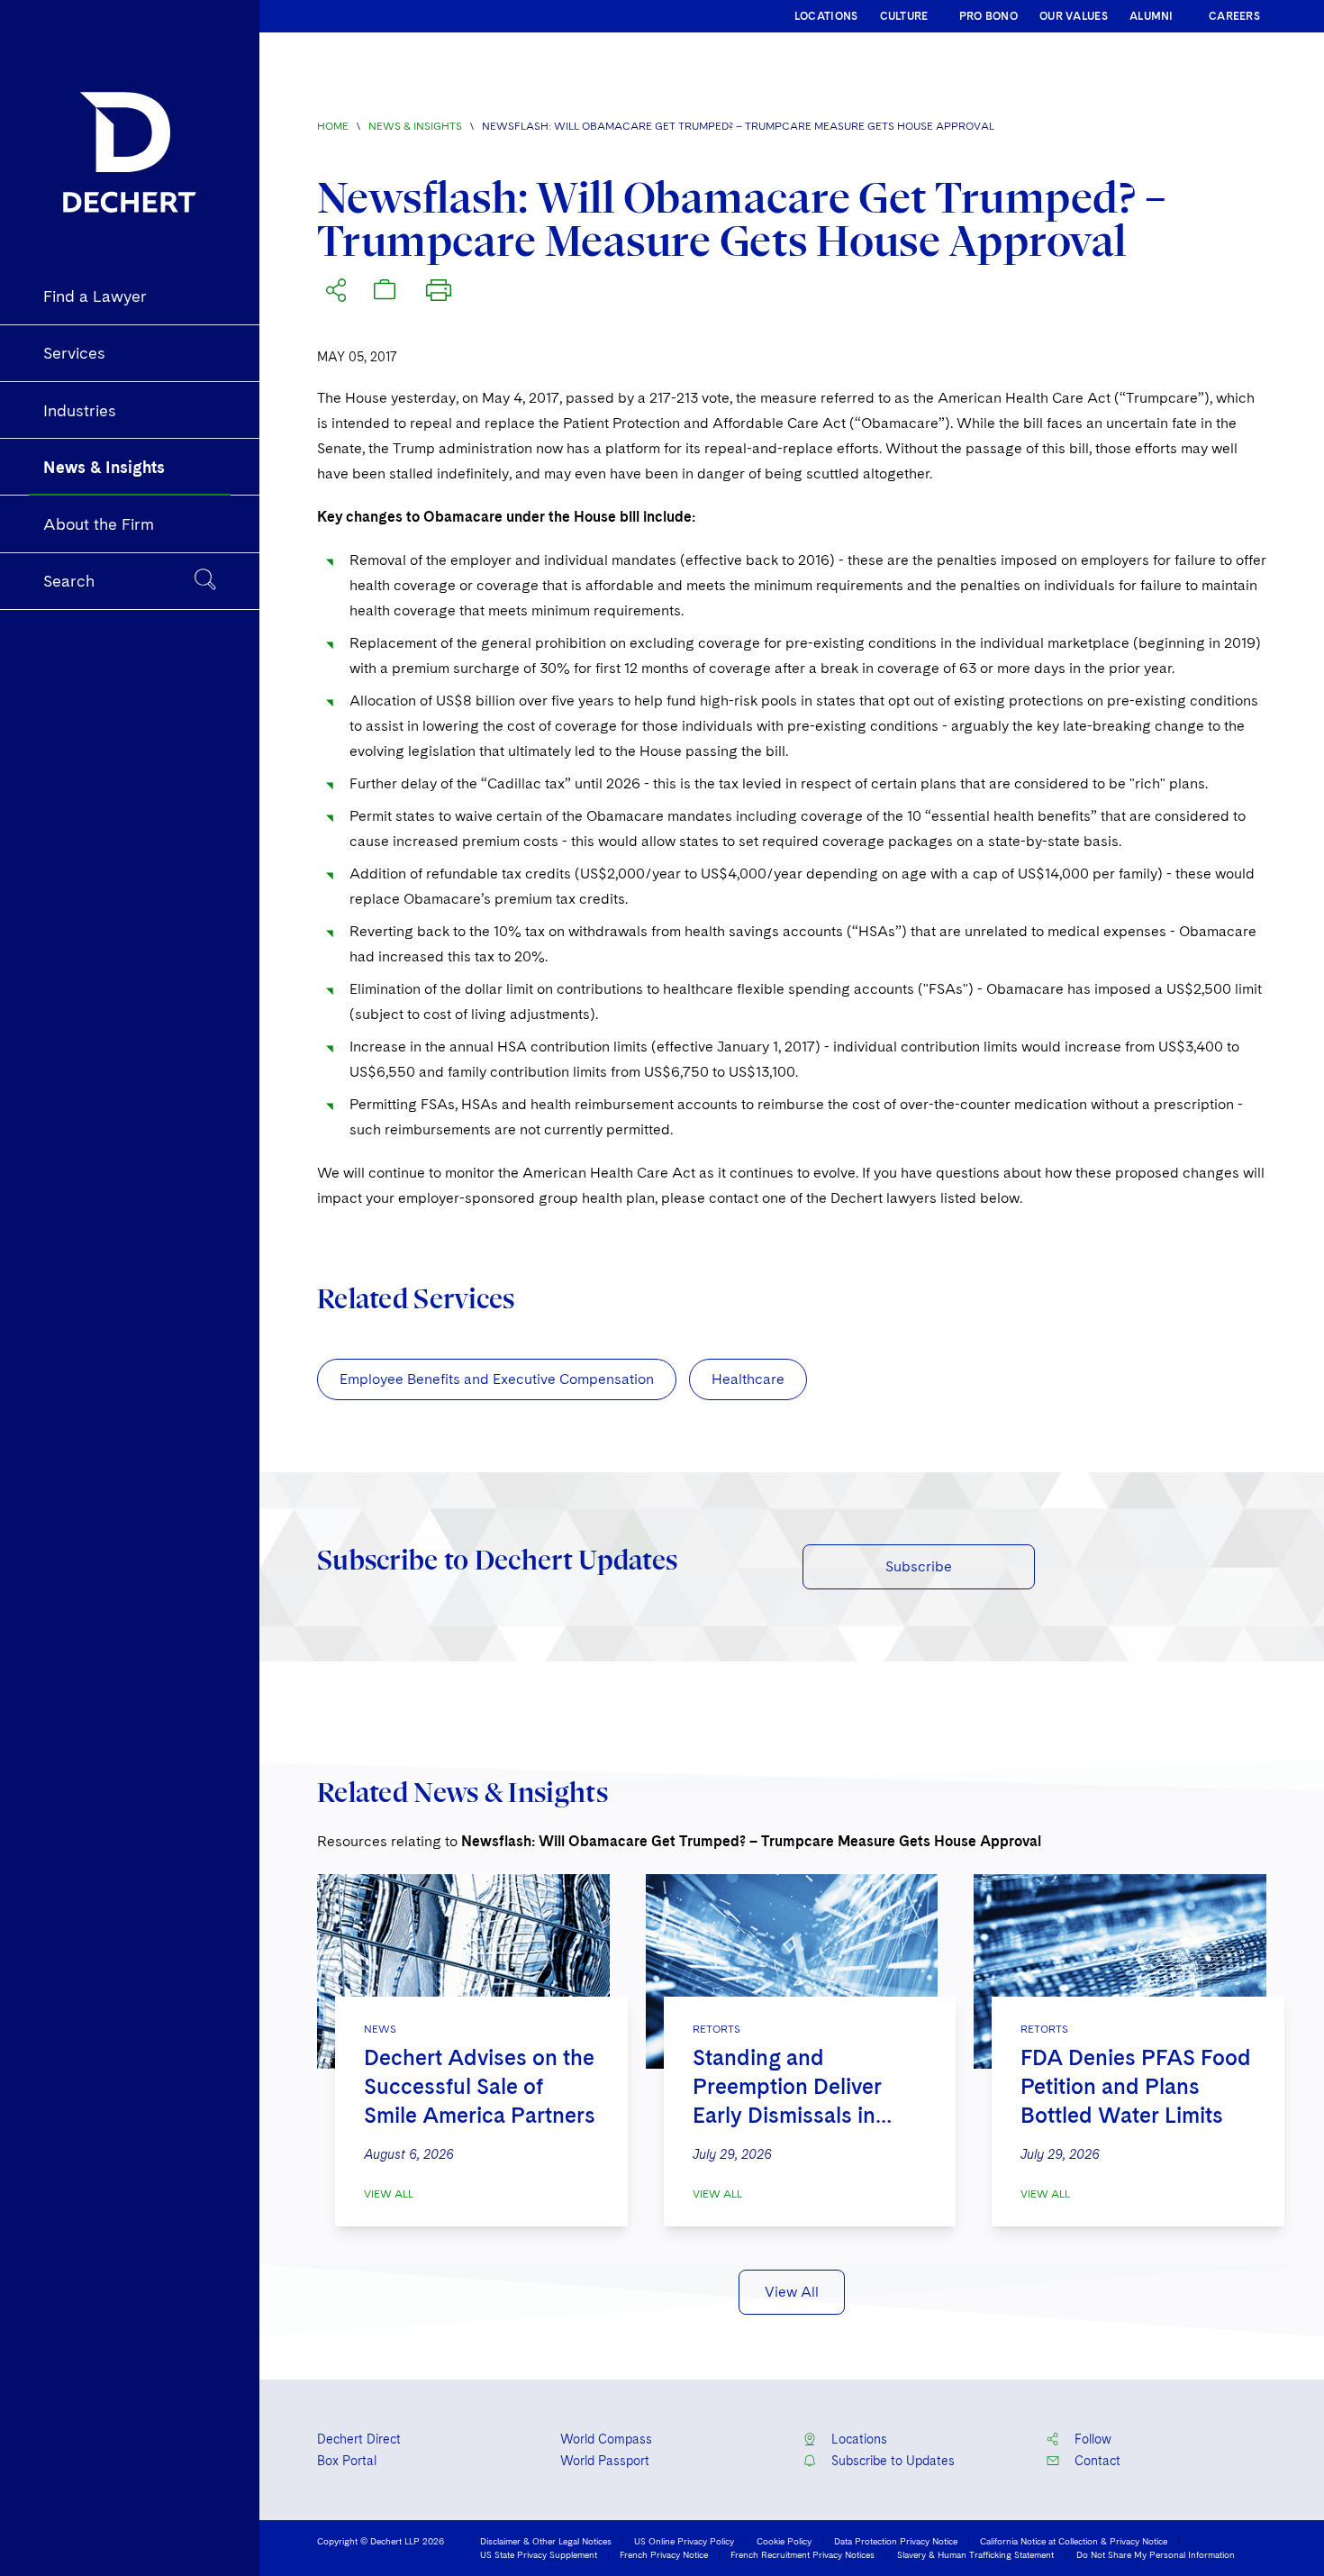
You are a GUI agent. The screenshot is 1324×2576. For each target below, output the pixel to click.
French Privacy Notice (664, 2554)
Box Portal (347, 2461)
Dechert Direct (359, 2439)
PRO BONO (988, 16)
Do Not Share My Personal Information (1156, 2554)
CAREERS (1234, 16)
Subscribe (919, 1566)
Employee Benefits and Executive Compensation (497, 1379)
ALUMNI (1152, 16)
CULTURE (904, 16)
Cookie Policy (784, 2541)
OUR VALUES (1074, 16)
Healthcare (748, 1379)
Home (333, 126)
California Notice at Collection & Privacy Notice (1074, 2541)
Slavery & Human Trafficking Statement (975, 2554)
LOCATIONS (826, 16)
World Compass (606, 2439)
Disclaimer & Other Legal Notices (546, 2541)
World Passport (605, 2461)
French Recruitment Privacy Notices (803, 2554)
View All (389, 2194)
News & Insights (415, 126)
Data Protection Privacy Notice (896, 2541)
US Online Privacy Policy (684, 2541)
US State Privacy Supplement (539, 2554)
